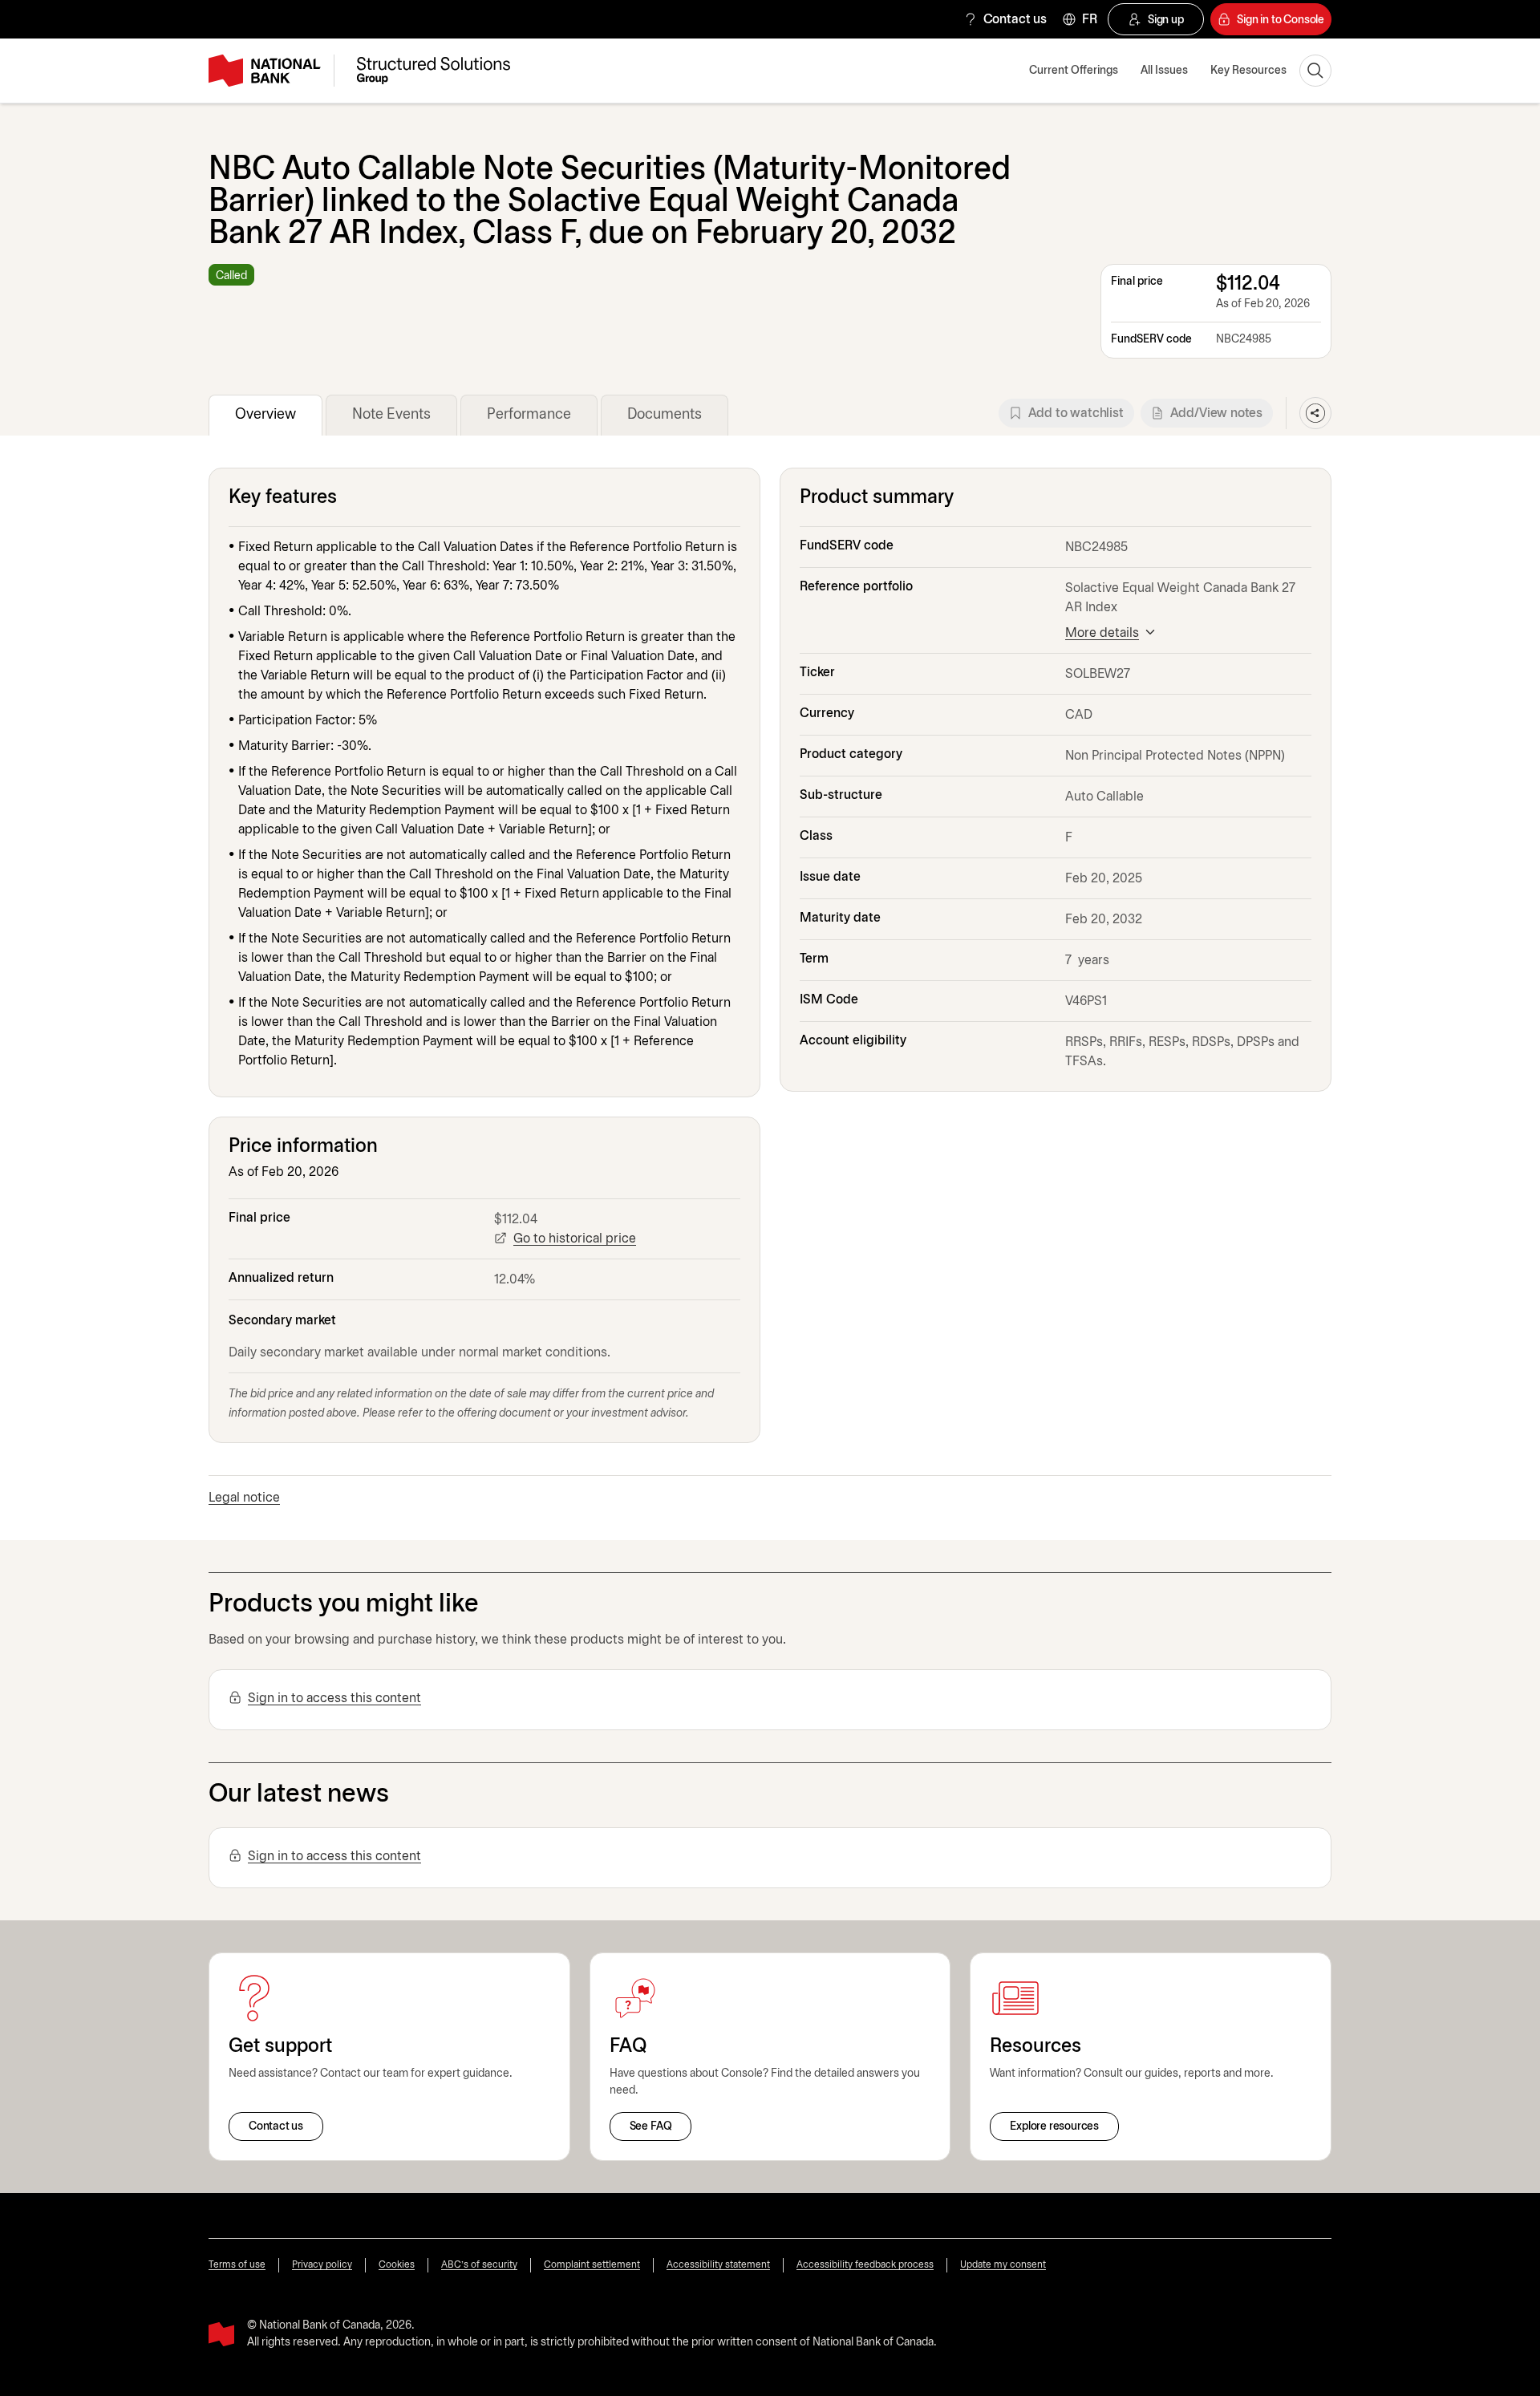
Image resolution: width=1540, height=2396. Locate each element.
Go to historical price (575, 1239)
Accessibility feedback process (865, 2265)
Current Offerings (1074, 71)
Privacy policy (322, 2265)
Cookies (397, 2265)
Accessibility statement (718, 2265)
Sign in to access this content (334, 1699)
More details (1102, 633)
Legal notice (244, 1498)
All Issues (1164, 71)
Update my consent (1003, 2265)
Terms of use (237, 2265)
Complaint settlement (592, 2265)
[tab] (265, 415)
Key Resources (1248, 71)
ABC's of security (479, 2265)
